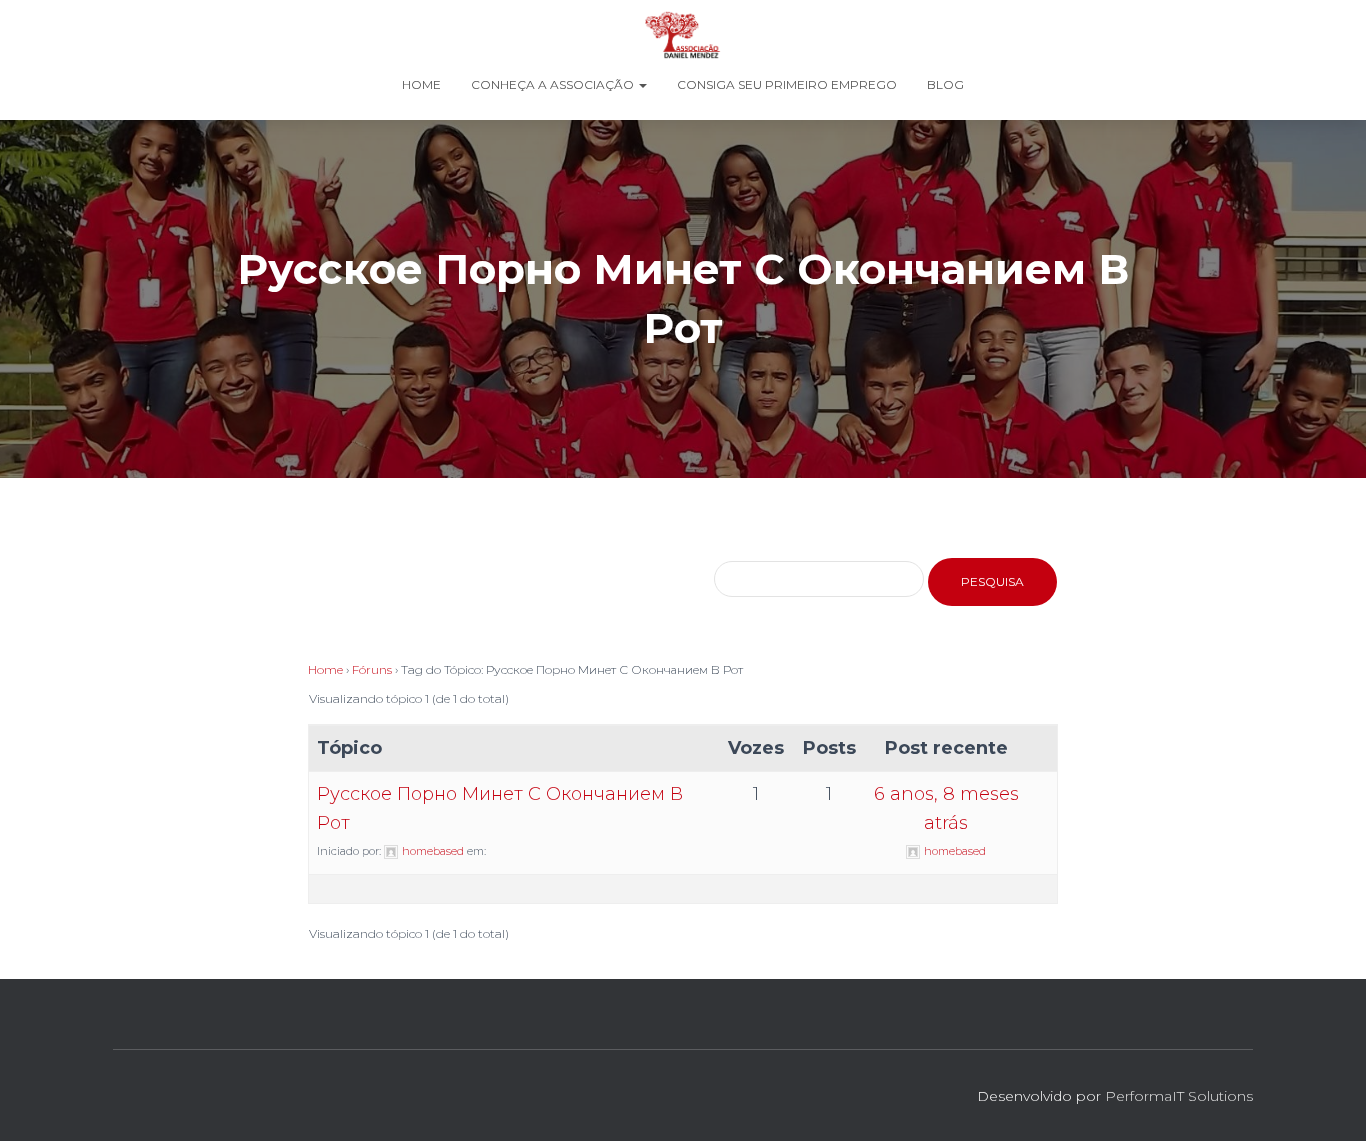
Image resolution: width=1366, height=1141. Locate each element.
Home (421, 84)
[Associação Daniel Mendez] (682, 35)
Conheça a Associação (554, 84)
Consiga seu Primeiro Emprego (787, 84)
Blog (945, 84)
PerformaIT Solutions (1179, 1096)
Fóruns (372, 669)
